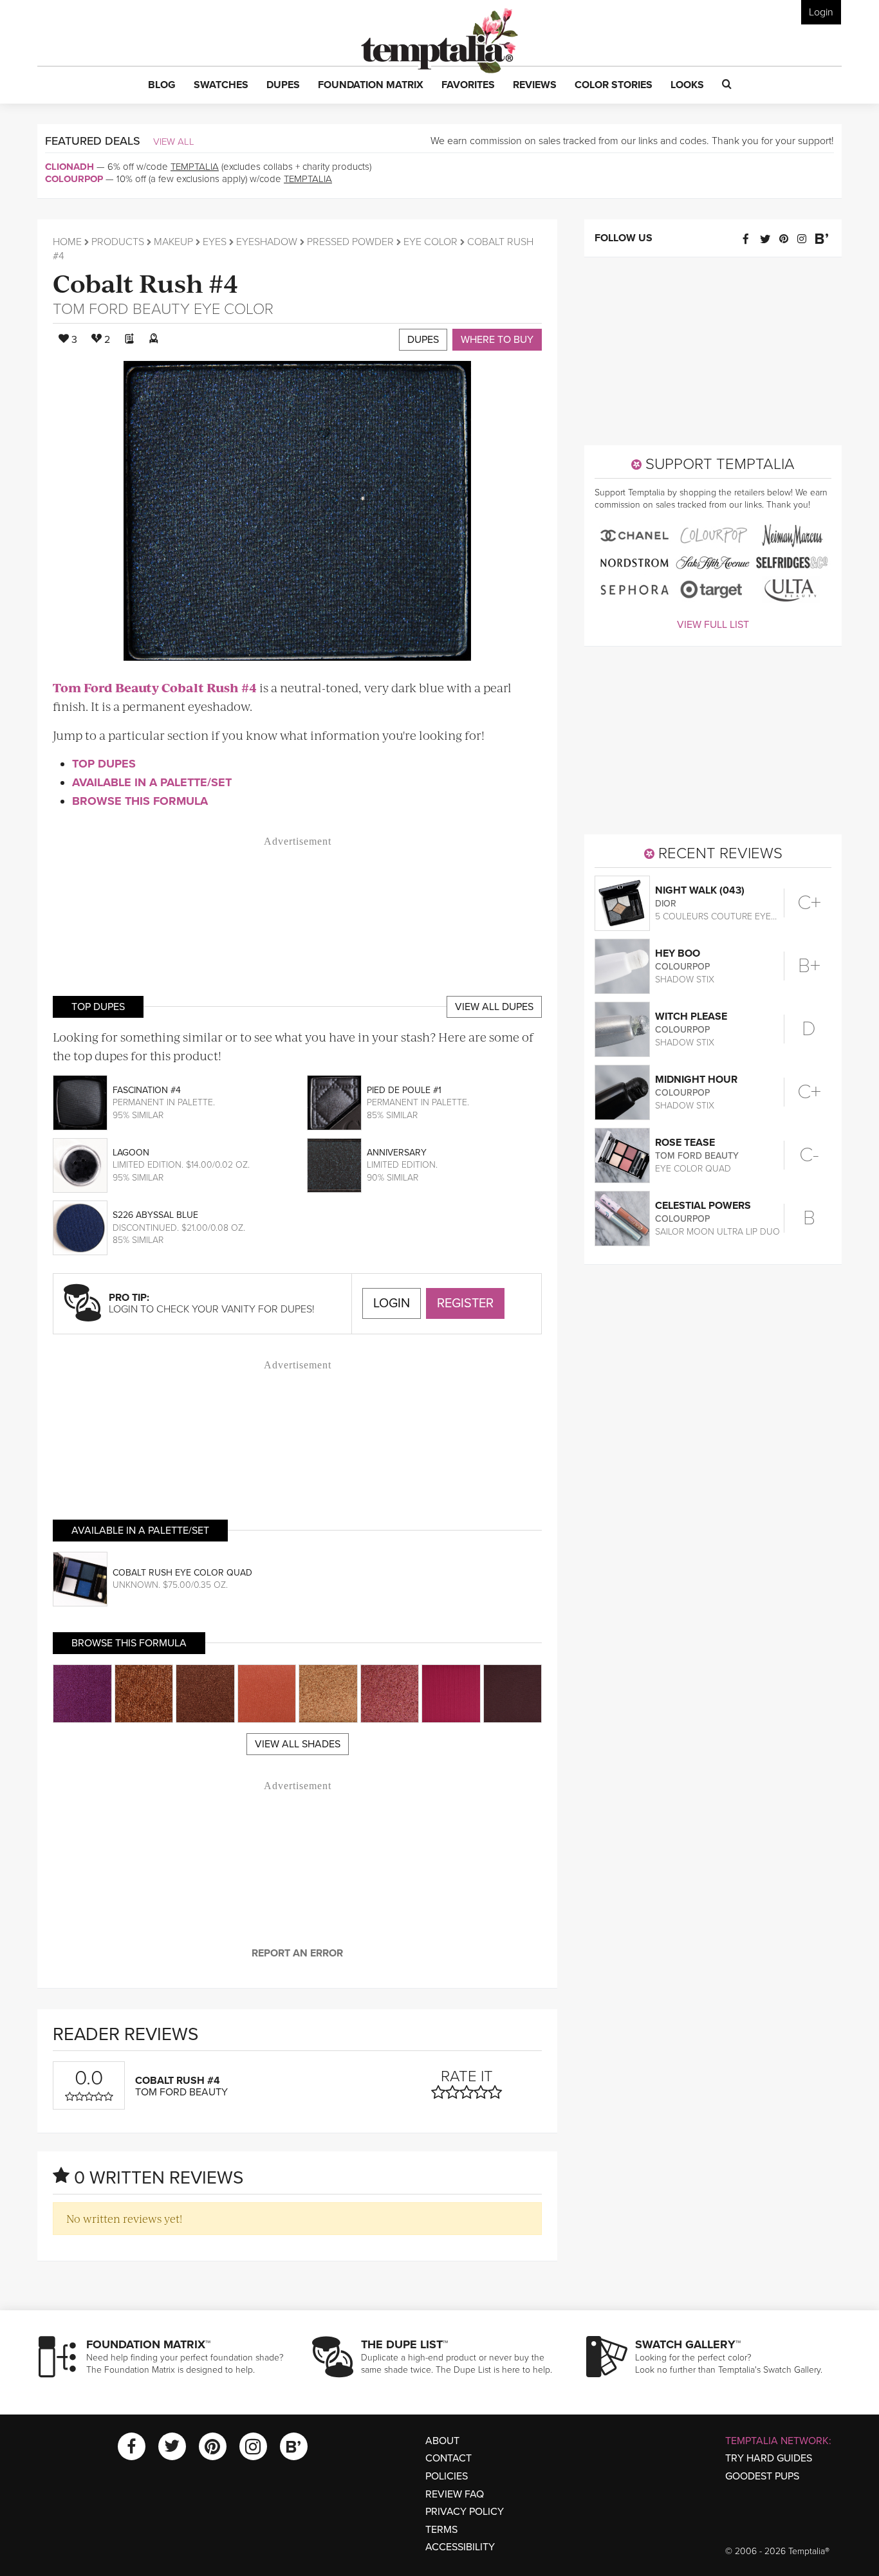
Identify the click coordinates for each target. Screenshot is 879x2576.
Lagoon (131, 1153)
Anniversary (397, 1153)
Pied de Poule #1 (404, 1090)
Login (821, 12)
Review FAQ (455, 2494)
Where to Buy (497, 340)
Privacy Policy (465, 2512)
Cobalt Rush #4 (146, 282)
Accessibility (460, 2547)
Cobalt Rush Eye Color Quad (182, 1573)
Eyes (215, 242)
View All (174, 142)
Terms (441, 2530)
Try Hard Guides (769, 2458)
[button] (162, 86)
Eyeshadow (267, 242)
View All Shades (298, 1744)
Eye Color (430, 242)
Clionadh (69, 167)
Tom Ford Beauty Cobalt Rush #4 (155, 687)
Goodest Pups (762, 2476)
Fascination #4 (147, 1090)
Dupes (423, 340)
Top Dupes (104, 764)
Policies (447, 2476)
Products (118, 242)
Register (465, 1303)
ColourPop (74, 179)
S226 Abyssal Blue (155, 1215)
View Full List (713, 625)
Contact (449, 2458)
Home (67, 242)
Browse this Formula (140, 801)
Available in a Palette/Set (152, 782)
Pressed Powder (350, 242)
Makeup (173, 242)
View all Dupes (494, 1007)
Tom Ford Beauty (121, 309)
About (442, 2441)
